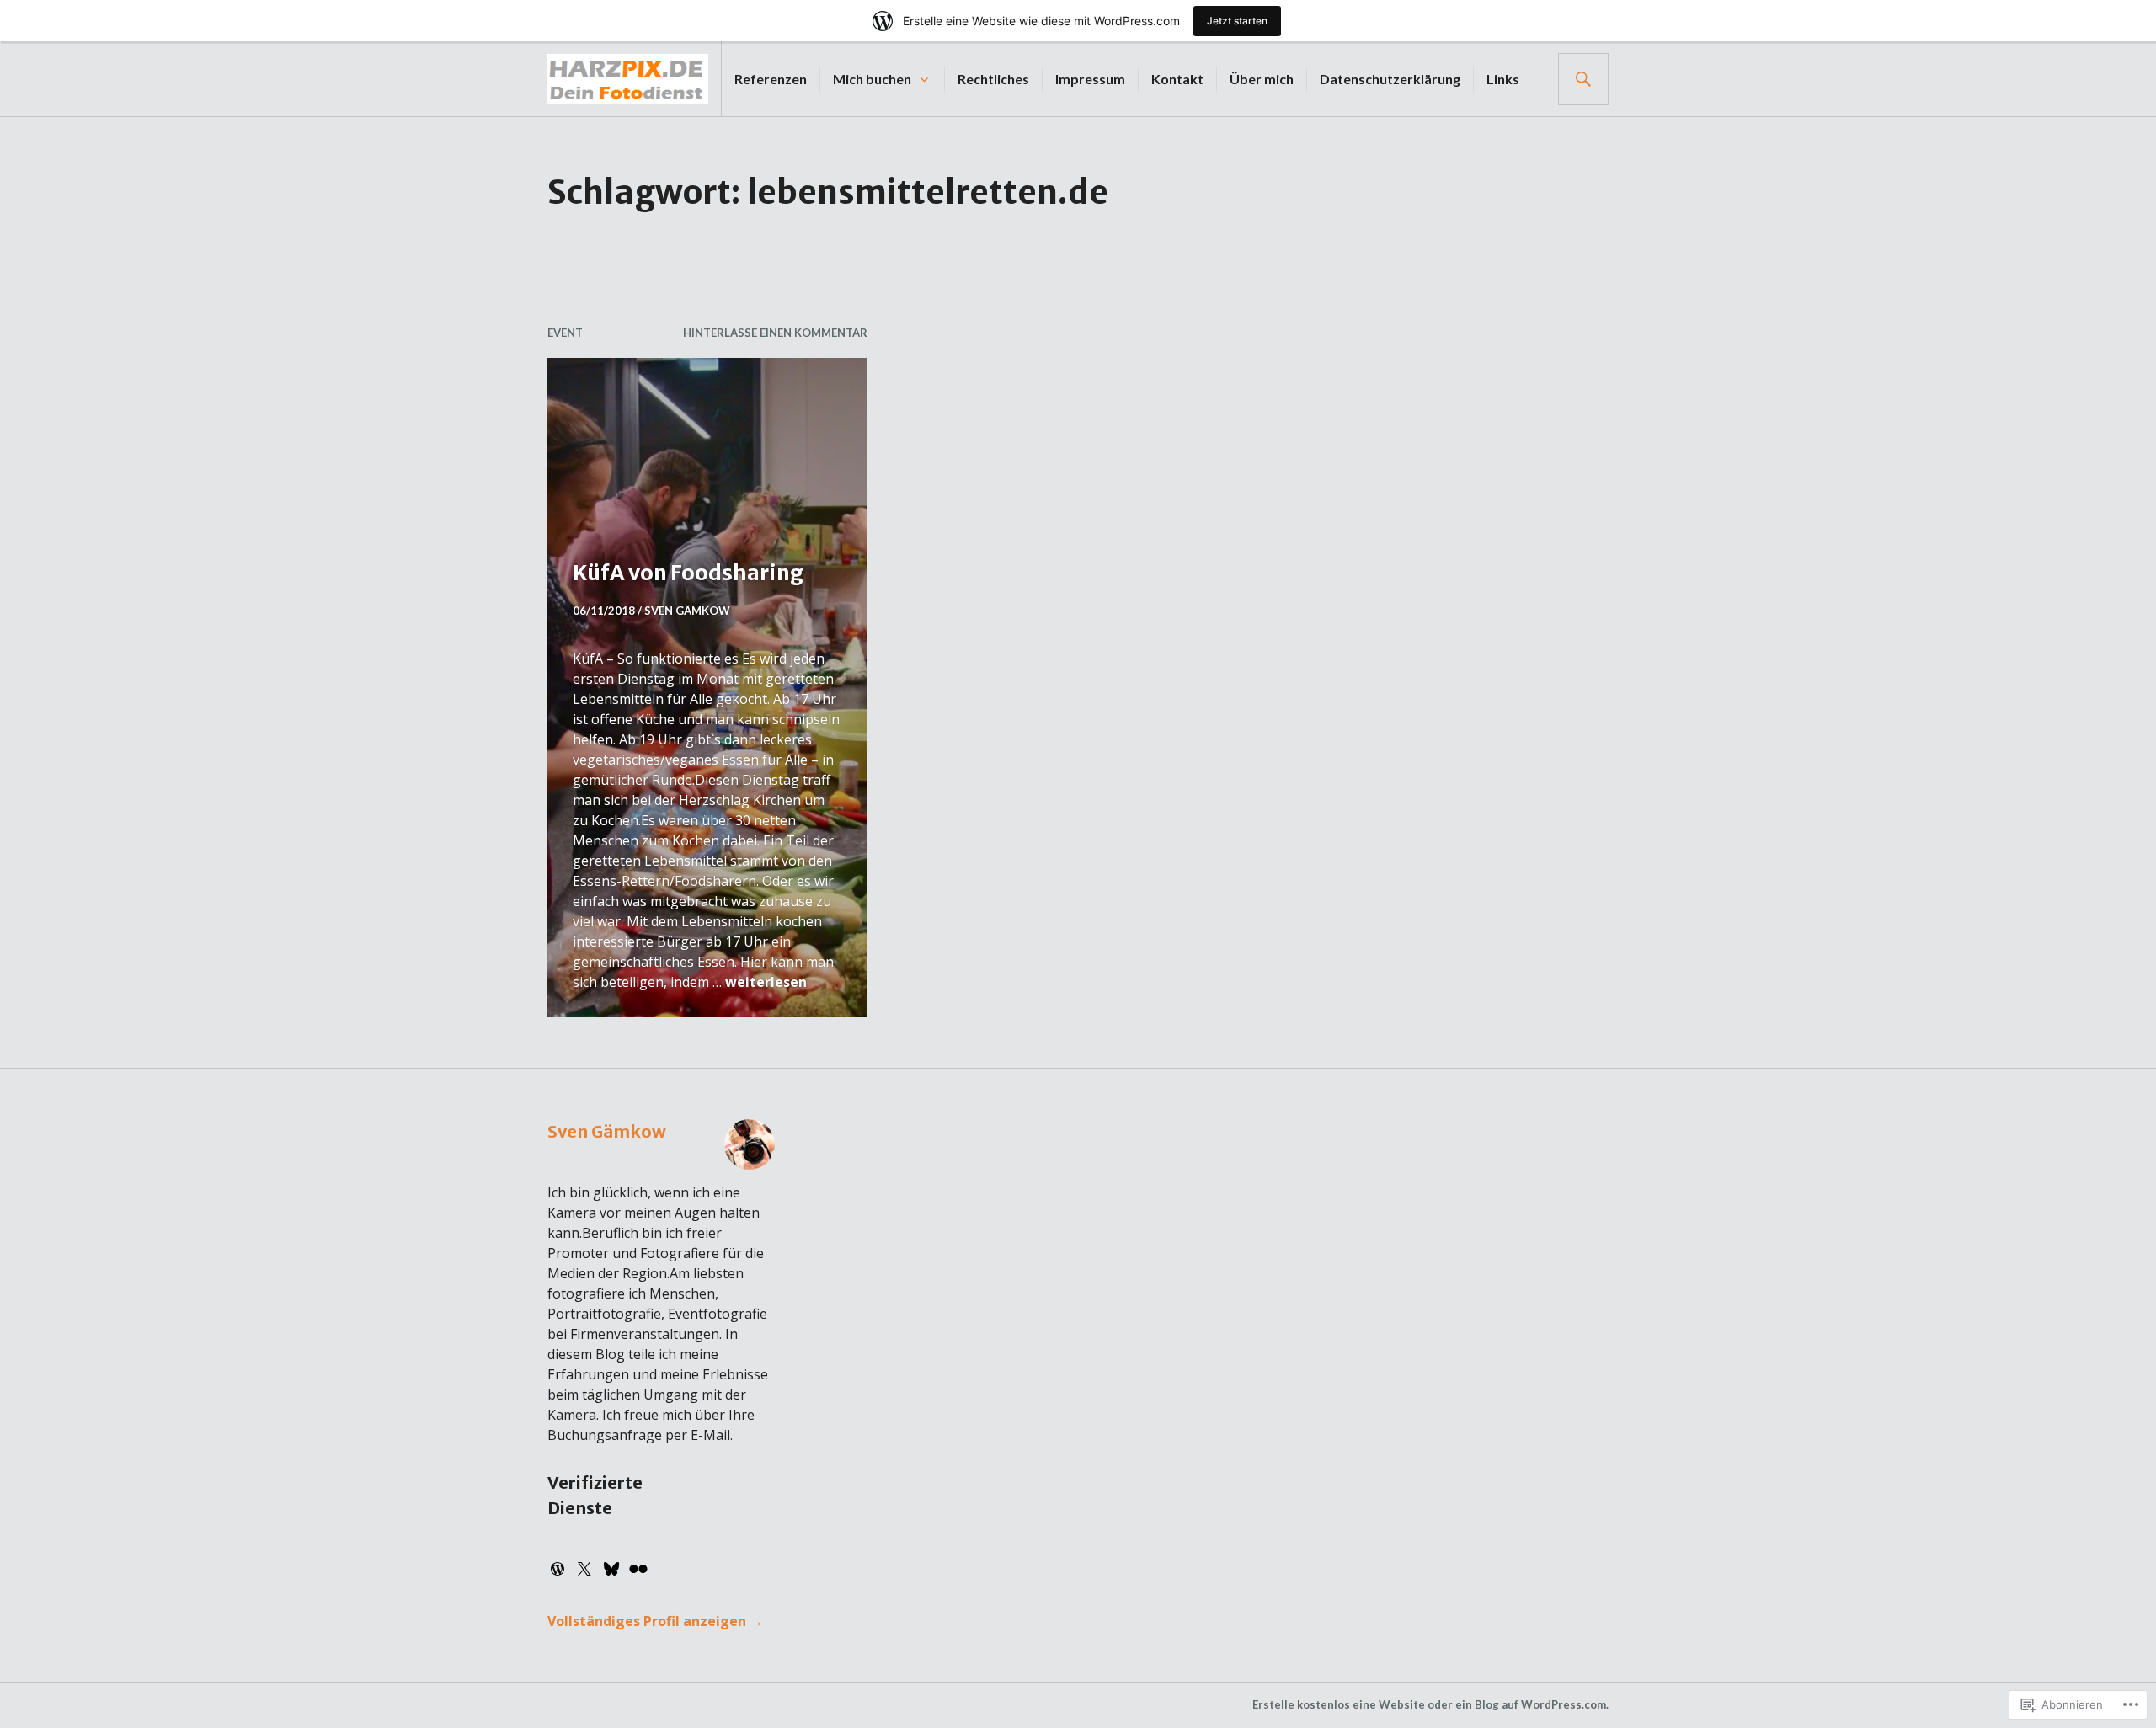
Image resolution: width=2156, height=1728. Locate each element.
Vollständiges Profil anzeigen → (655, 1621)
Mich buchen (872, 79)
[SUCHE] (1583, 79)
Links (1503, 79)
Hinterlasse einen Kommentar (775, 333)
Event (565, 333)
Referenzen (771, 79)
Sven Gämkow (687, 611)
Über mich (1262, 79)
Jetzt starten (1237, 21)
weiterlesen (766, 982)
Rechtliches (993, 79)
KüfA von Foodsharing (688, 573)
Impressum (1090, 79)
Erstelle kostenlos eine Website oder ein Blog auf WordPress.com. (1430, 1704)
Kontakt (1177, 79)
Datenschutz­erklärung (1390, 79)
